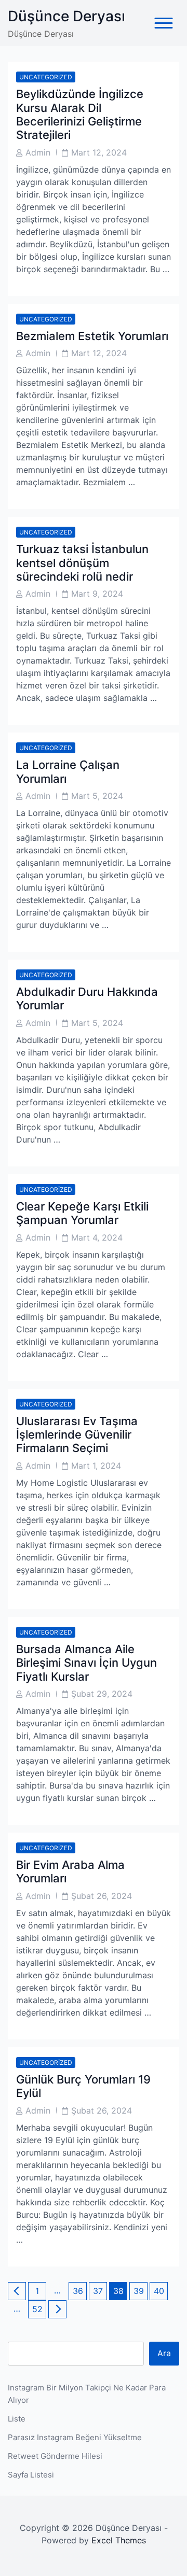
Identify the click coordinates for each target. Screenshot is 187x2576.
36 (79, 2291)
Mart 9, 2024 (97, 594)
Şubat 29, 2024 (102, 1694)
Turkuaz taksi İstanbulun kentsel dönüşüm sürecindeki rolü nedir (82, 563)
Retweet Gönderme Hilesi (55, 2456)
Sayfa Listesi (31, 2475)
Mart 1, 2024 (96, 1466)
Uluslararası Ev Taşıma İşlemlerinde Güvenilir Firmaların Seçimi (77, 1435)
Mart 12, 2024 (99, 152)
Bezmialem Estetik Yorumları (92, 336)
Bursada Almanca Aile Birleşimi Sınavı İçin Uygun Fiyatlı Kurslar (86, 1663)
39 (140, 2291)
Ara (164, 2353)
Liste (17, 2419)
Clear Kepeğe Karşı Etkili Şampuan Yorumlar (82, 1213)
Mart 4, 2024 (97, 1237)
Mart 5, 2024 (97, 796)
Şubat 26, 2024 (102, 1896)
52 (39, 2309)
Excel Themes (119, 2540)
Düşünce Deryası (66, 16)
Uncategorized (46, 77)
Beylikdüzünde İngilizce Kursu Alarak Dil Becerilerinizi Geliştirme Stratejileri (80, 114)
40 (161, 2291)
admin (38, 152)
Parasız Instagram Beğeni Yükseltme (75, 2437)
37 (100, 2291)
